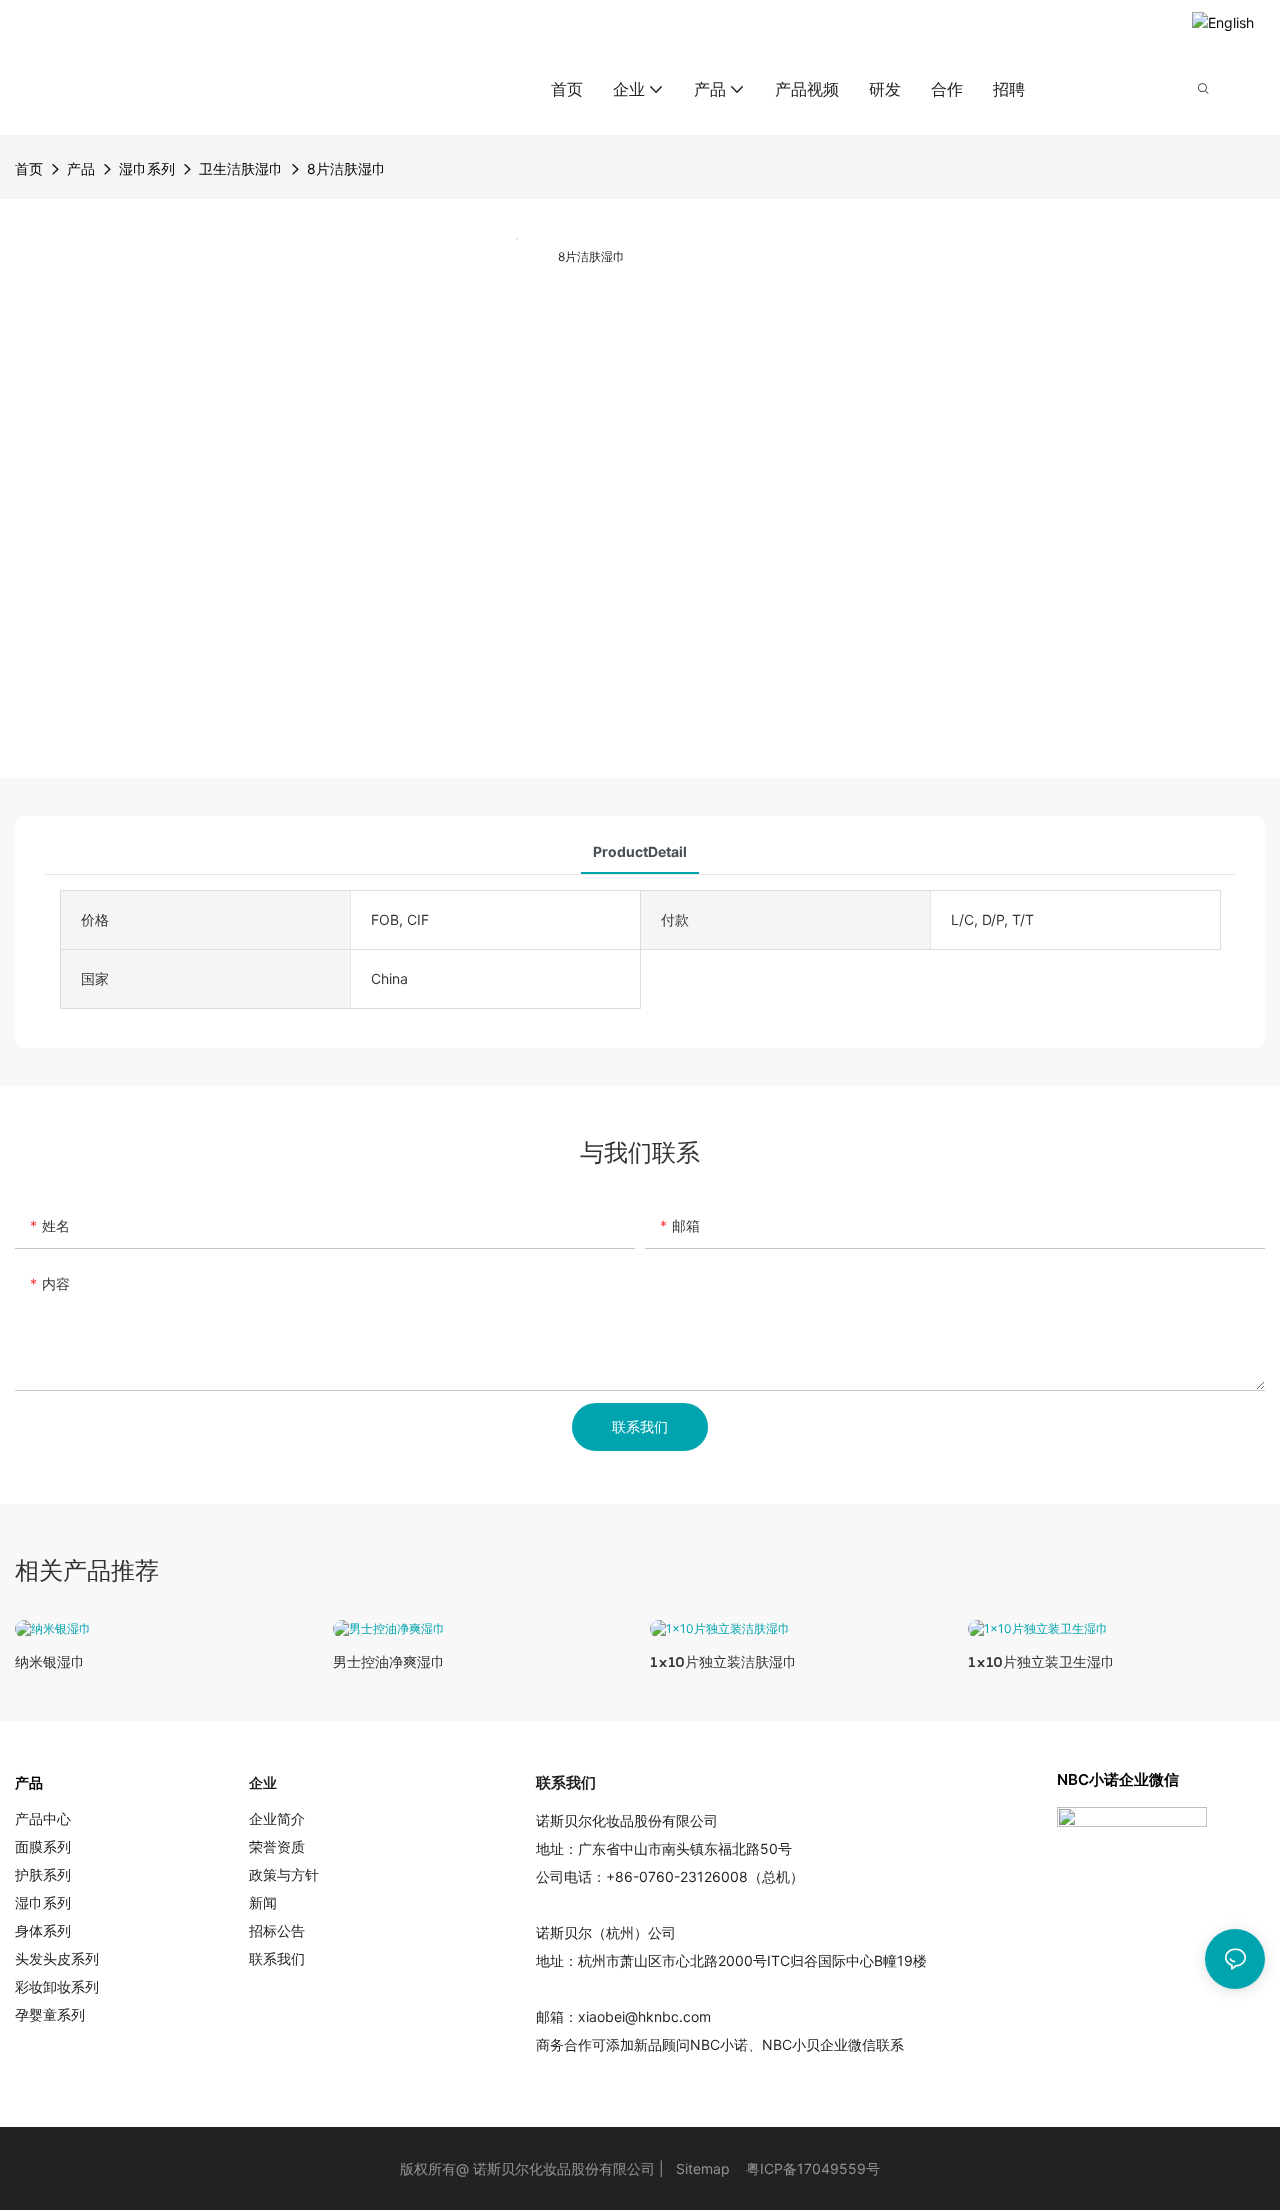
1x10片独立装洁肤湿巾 (723, 1661)
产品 (81, 168)
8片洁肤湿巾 (346, 168)
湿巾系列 (147, 168)
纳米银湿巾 (50, 1661)
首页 (29, 168)
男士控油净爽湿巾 (389, 1661)
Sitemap (703, 2168)
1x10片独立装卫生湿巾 (1041, 1661)
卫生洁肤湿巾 (241, 168)
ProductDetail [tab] (640, 851)
